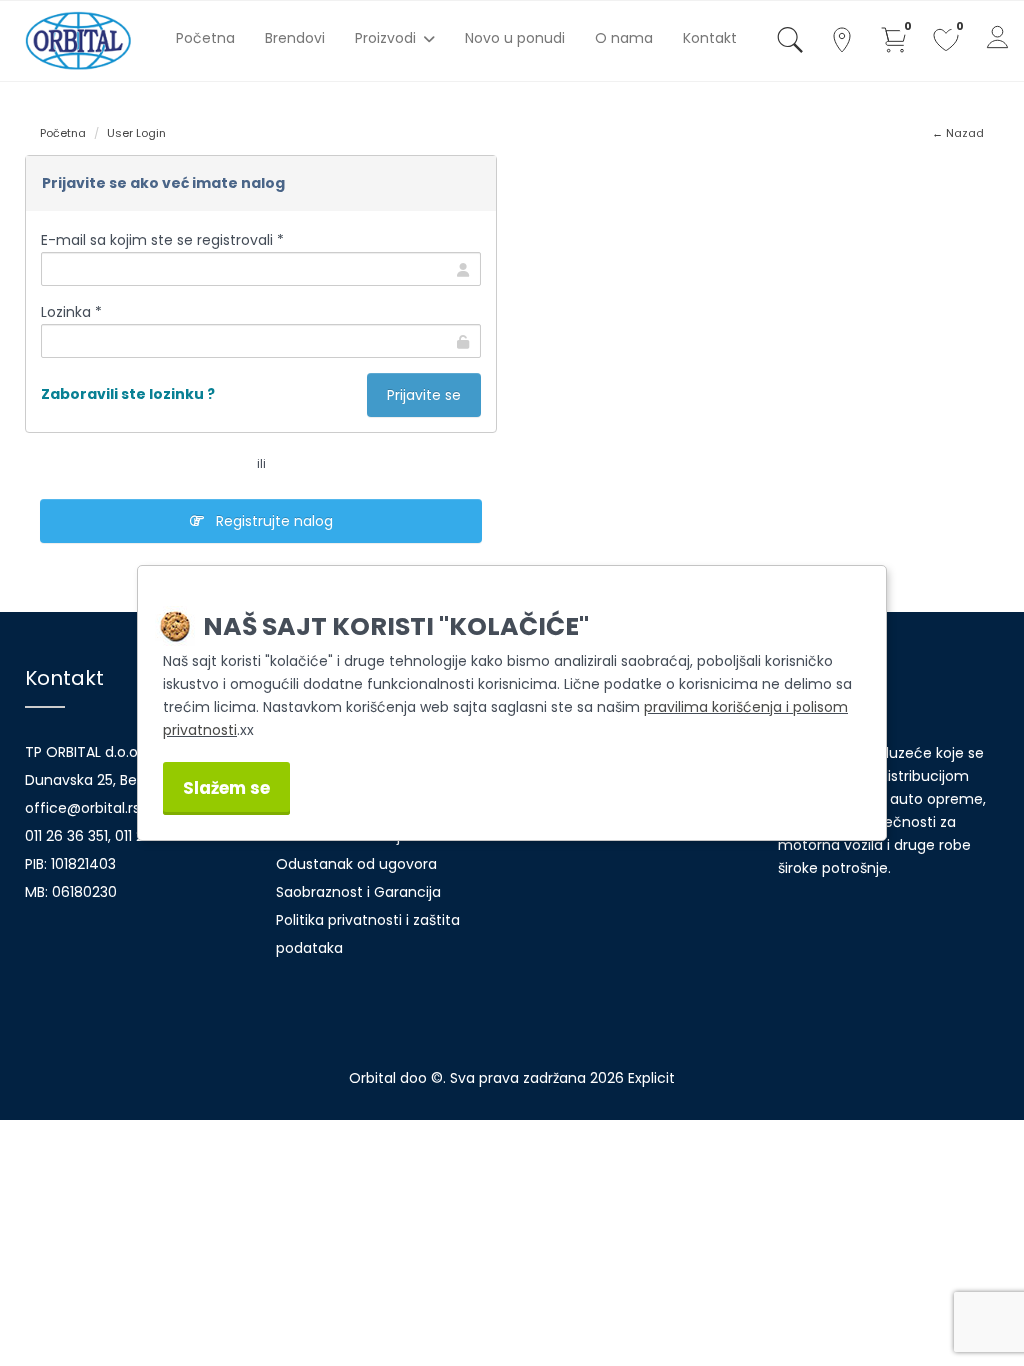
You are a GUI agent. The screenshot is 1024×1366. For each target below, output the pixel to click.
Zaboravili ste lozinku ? (128, 394)
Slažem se (226, 788)
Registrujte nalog (268, 521)
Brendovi (295, 38)
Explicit (651, 1078)
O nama (624, 38)
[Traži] (790, 43)
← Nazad (958, 133)
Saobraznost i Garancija (358, 892)
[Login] (998, 40)
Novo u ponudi (515, 38)
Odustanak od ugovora (356, 864)
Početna (205, 38)
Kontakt (710, 38)
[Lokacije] (842, 43)
